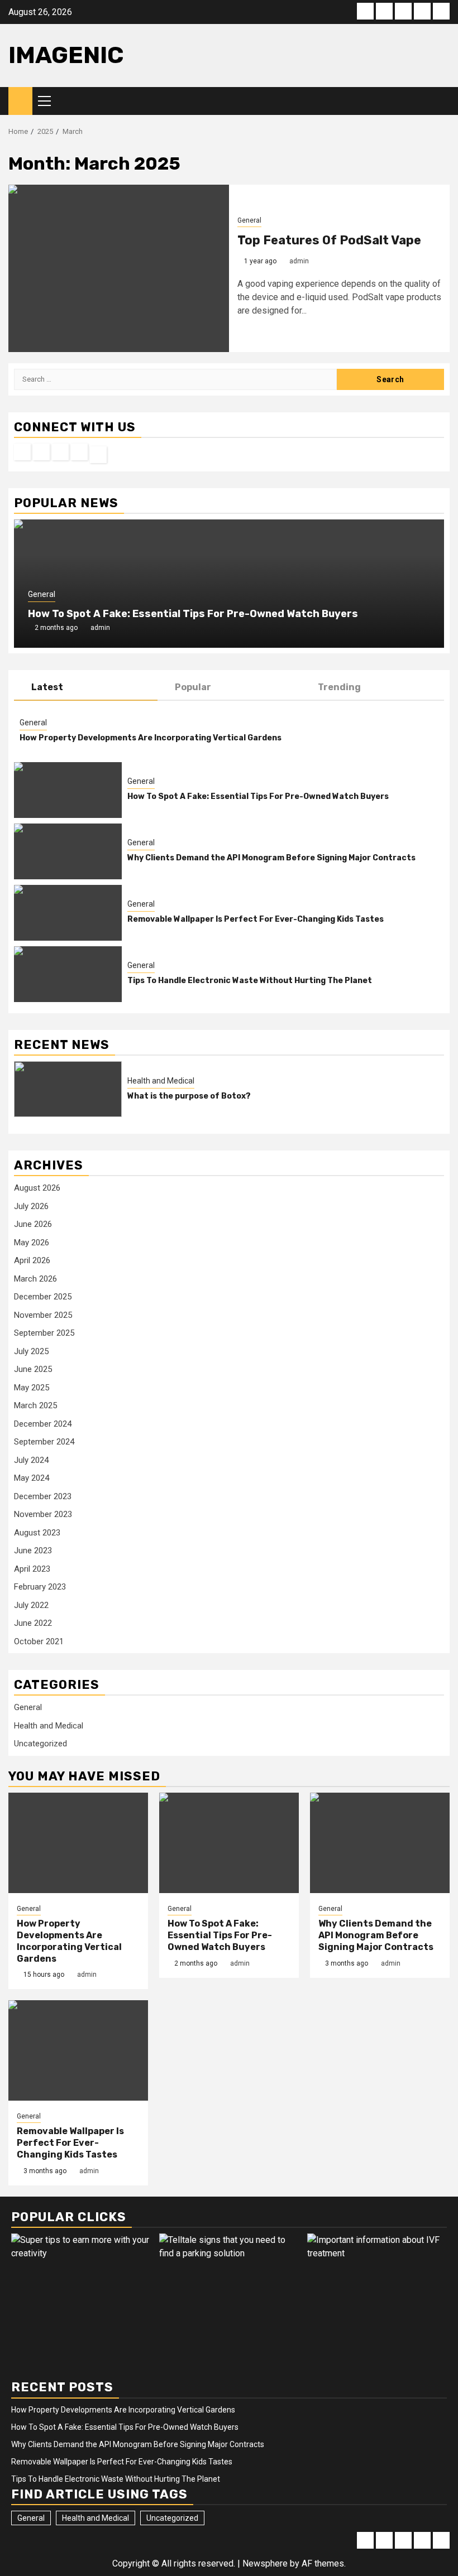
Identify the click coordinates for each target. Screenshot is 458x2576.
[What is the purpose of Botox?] (68, 1089)
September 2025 (44, 1333)
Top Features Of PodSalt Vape (329, 240)
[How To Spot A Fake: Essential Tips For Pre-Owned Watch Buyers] (68, 790)
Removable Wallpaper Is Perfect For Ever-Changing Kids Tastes (256, 919)
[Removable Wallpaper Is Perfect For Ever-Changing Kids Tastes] (68, 913)
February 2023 (40, 1587)
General (249, 220)
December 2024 (43, 1424)
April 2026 (32, 1260)
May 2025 (32, 1388)
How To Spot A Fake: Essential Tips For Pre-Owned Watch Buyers (193, 614)
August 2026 (37, 1188)
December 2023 (43, 1496)
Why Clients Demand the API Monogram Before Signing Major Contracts (271, 858)
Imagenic (66, 55)
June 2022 (33, 1623)
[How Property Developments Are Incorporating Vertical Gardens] (78, 1843)
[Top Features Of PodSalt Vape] (119, 268)
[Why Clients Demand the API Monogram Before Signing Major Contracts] (68, 851)
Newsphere (265, 2563)
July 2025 (31, 1351)
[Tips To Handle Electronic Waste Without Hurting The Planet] (68, 974)
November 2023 (43, 1514)
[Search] (442, 101)
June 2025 (33, 1369)
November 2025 (43, 1315)
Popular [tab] (193, 687)
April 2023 (32, 1569)
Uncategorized (40, 1744)
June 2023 (33, 1551)
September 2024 (44, 1442)
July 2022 (31, 1605)
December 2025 (43, 1297)
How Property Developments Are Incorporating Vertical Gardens (151, 738)
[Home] (20, 100)
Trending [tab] (339, 687)
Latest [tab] (47, 687)
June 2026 (33, 1224)
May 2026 (32, 1243)
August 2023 (37, 1533)
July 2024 (31, 1460)
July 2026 (31, 1206)
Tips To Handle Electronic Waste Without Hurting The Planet (250, 981)
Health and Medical (161, 1081)
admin (299, 261)
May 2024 (32, 1478)
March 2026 (35, 1279)
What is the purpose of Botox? (189, 1096)
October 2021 (39, 1641)
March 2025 (35, 1405)
